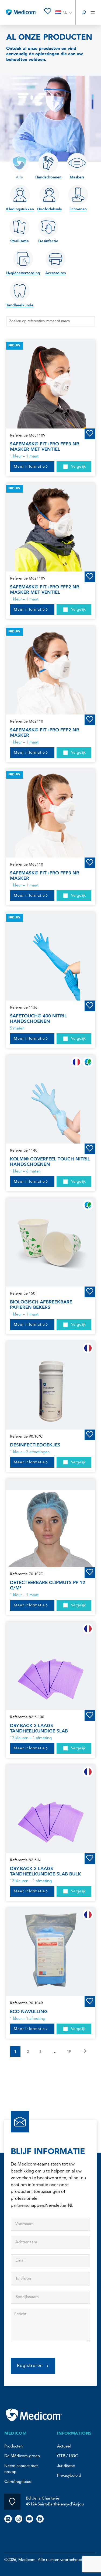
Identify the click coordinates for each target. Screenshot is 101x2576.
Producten (13, 2447)
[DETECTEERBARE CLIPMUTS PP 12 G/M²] (51, 1523)
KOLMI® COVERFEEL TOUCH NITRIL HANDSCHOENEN (50, 1162)
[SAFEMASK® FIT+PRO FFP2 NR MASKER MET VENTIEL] (51, 527)
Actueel (64, 2447)
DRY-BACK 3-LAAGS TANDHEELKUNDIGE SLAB (39, 1728)
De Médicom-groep (22, 2456)
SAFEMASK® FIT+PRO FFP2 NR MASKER (45, 733)
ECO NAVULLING (29, 2012)
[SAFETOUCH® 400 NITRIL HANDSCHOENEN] (51, 956)
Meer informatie (29, 467)
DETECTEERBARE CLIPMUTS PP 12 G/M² (48, 1585)
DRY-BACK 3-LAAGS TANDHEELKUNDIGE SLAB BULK (46, 1871)
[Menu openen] (93, 12)
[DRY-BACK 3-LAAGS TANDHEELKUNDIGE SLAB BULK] (51, 1809)
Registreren (30, 2366)
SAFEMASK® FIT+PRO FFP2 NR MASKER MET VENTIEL (45, 590)
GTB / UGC (68, 2456)
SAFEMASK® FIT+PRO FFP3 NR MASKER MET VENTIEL (45, 447)
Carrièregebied (18, 2482)
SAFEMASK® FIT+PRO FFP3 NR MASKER (45, 876)
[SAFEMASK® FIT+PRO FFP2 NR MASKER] (51, 670)
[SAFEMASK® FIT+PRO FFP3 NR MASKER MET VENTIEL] (51, 384)
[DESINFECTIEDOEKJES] (51, 1385)
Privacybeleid (69, 2476)
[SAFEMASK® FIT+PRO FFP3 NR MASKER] (51, 813)
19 (69, 2051)
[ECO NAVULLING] (51, 1952)
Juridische (66, 2466)
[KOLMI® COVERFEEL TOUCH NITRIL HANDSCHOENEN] (51, 1099)
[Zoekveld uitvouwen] (84, 12)
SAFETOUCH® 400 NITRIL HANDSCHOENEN (38, 1019)
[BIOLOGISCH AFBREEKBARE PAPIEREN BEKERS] (51, 1242)
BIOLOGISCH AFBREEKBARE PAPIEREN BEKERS (41, 1305)
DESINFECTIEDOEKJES (35, 1445)
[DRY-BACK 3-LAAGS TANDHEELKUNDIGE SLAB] (51, 1666)
